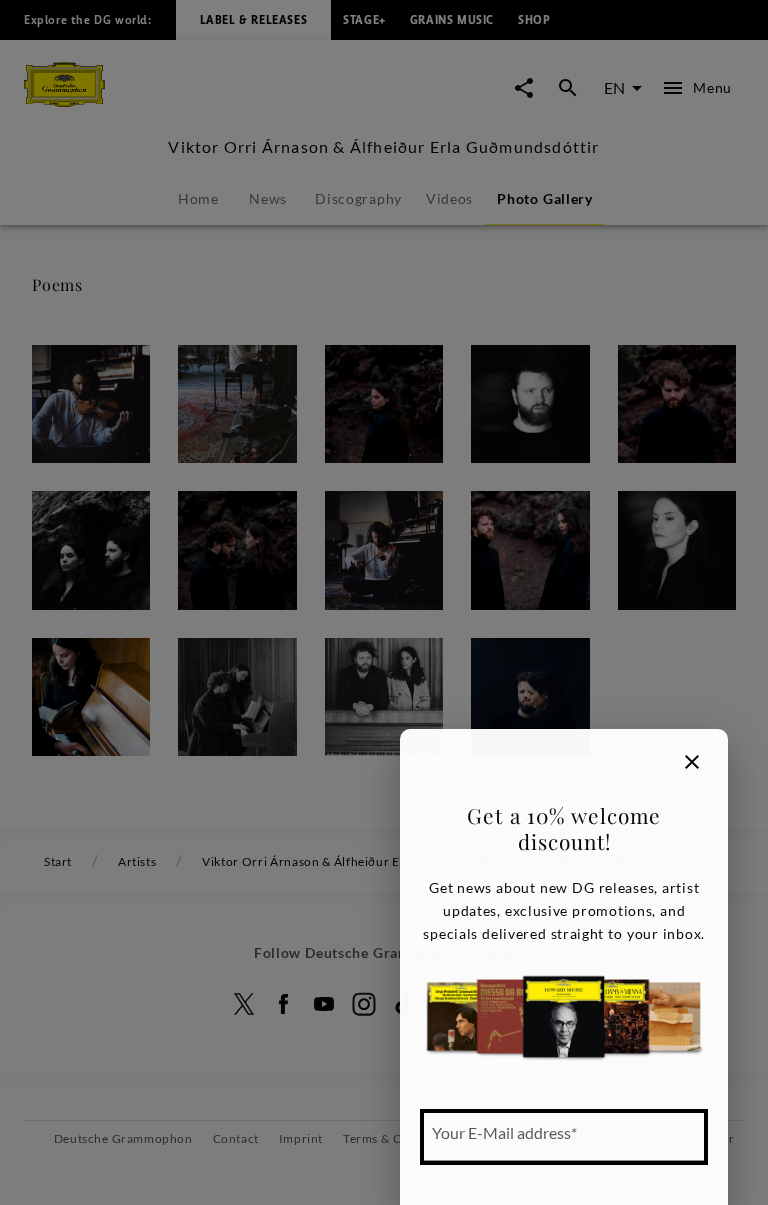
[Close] (692, 762)
